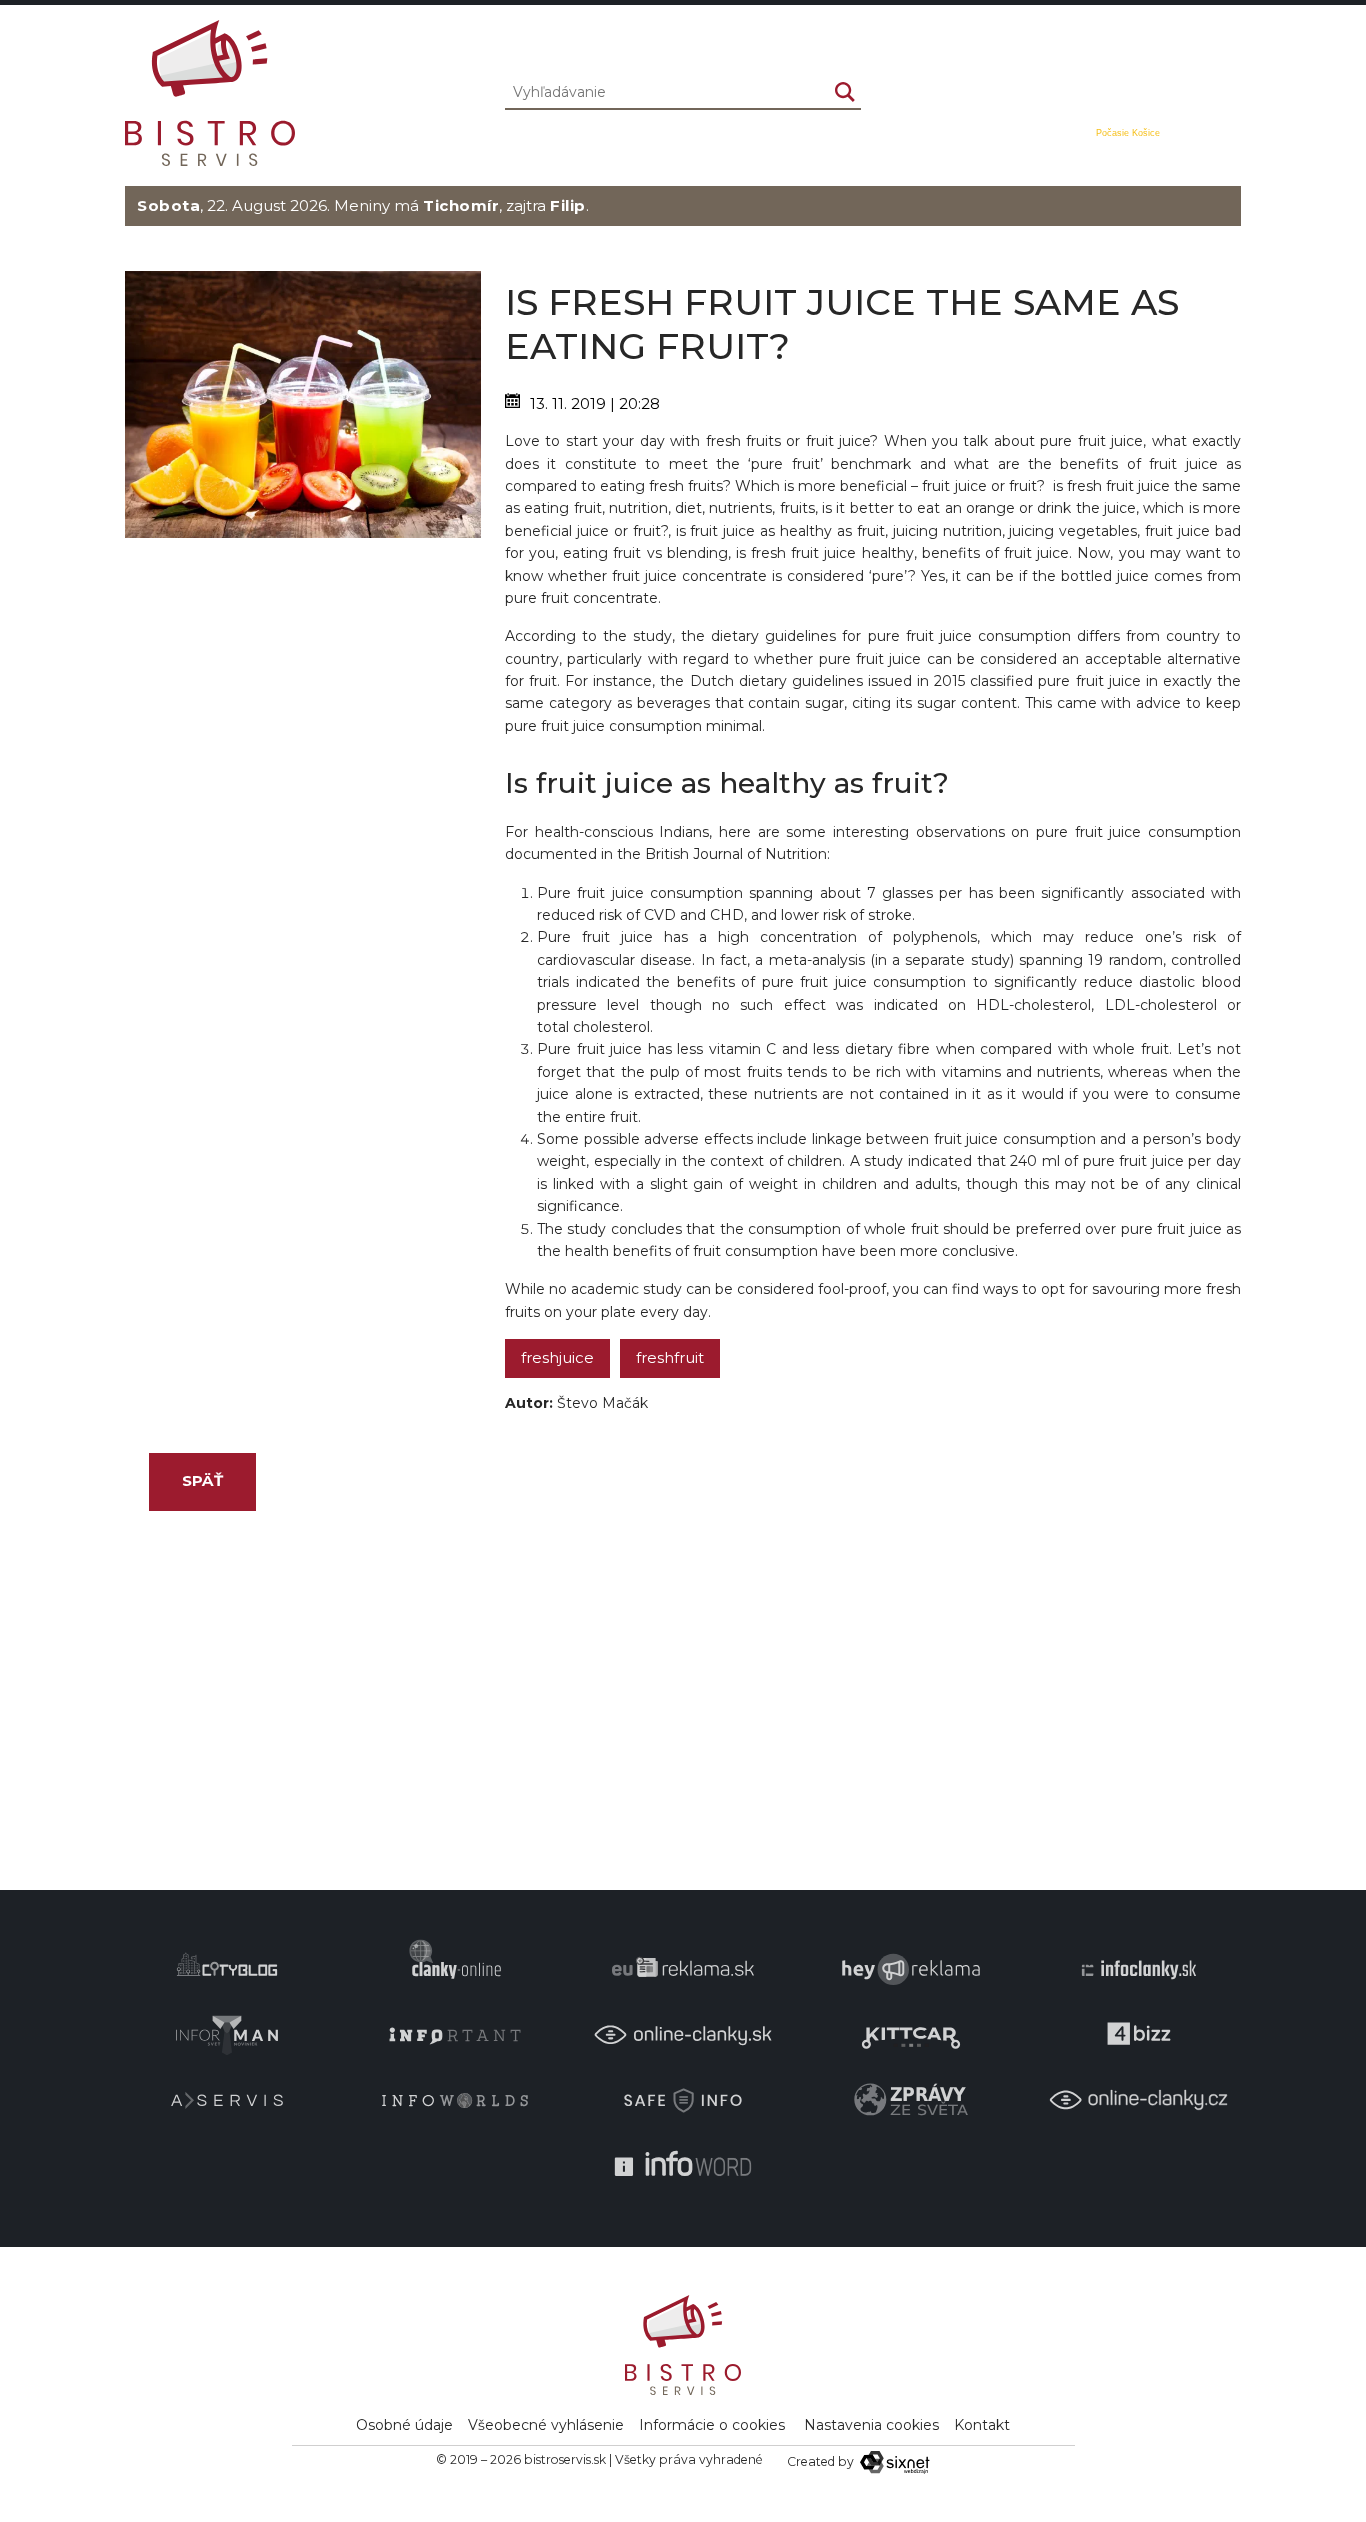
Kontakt (982, 2425)
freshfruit (670, 1357)
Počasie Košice (1128, 133)
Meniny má (416, 205)
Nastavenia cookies (871, 2425)
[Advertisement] (303, 678)
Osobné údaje (404, 2425)
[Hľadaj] (845, 92)
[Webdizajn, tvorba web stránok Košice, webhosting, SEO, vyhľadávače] (893, 2461)
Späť (202, 1480)
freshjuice (557, 1357)
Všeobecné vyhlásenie (546, 2425)
